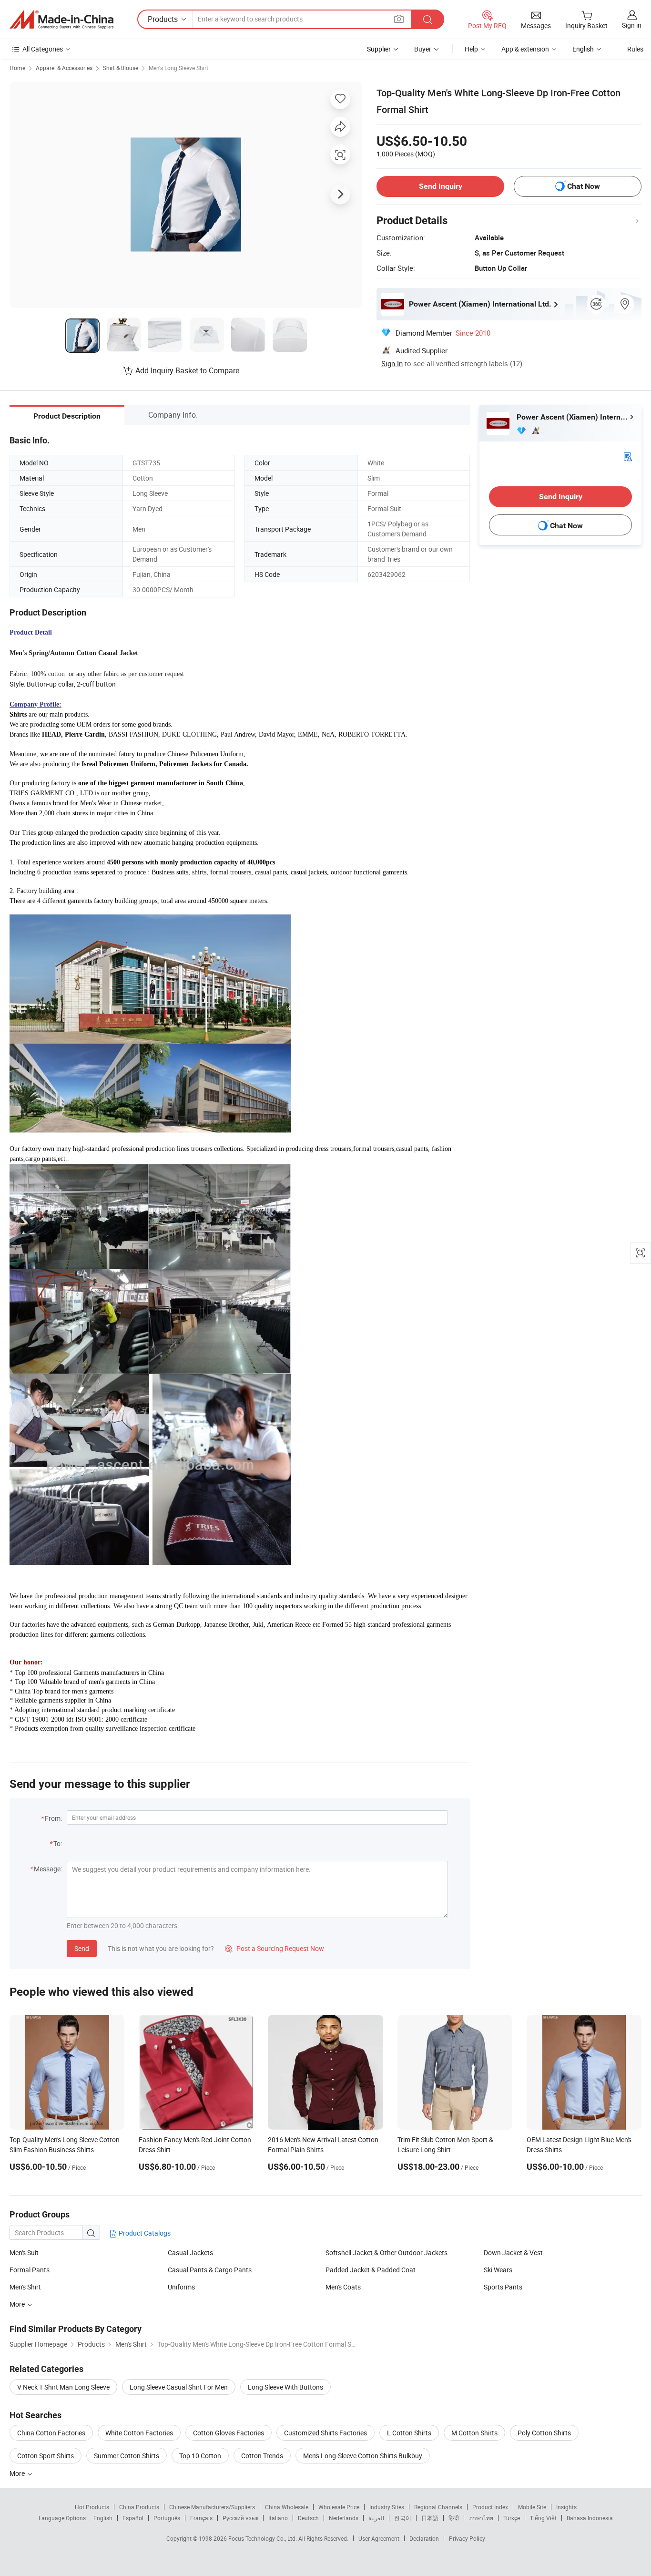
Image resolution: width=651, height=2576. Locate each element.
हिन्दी (454, 2518)
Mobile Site (532, 2507)
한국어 (403, 2518)
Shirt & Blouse (121, 68)
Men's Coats (343, 2287)
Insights (566, 2507)
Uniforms (181, 2287)
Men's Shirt (25, 2287)
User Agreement (379, 2538)
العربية (376, 2518)
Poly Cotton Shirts (544, 2433)
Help (471, 49)
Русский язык (240, 2518)
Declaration (424, 2538)
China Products (139, 2507)
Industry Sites (387, 2507)
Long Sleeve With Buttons (285, 2387)
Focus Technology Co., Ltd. (263, 2538)
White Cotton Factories (139, 2433)
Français (201, 2518)
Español (133, 2518)
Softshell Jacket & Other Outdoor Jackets (387, 2253)
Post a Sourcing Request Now (275, 1948)
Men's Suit (24, 2253)
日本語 (430, 2518)
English (103, 2518)
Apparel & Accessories (64, 68)
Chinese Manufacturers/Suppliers (212, 2507)
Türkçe (512, 2518)
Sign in (632, 25)
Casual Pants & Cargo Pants (210, 2270)
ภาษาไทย (481, 2518)
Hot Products (92, 2507)
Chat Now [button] (584, 186)
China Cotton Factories (51, 2433)
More (18, 2473)
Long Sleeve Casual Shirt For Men (179, 2387)
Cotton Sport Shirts (46, 2456)
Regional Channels (438, 2507)
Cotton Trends (262, 2456)
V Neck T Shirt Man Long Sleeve (63, 2387)
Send (82, 1948)
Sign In (392, 363)
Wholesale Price (339, 2507)
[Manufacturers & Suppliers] (61, 20)
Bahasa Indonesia (590, 2518)
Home (17, 68)
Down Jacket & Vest (513, 2253)
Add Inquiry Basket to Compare (187, 370)
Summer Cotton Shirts (127, 2456)
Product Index (490, 2507)
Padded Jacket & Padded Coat (371, 2270)
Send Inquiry (441, 186)
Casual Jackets (190, 2253)
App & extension (525, 49)
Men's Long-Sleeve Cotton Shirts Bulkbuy (363, 2456)
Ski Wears (498, 2270)
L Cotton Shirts (409, 2433)
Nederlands (344, 2518)
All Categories (43, 49)
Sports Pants (503, 2287)
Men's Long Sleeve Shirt (178, 68)
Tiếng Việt (543, 2518)
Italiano (278, 2518)
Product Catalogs (144, 2233)
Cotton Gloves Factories (229, 2433)
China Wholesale (287, 2507)
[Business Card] (628, 456)
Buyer (423, 49)
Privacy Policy (467, 2538)
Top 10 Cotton (200, 2456)
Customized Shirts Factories (325, 2433)
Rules (635, 49)
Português (167, 2518)
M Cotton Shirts (474, 2433)
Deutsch (308, 2518)
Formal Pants (30, 2270)
